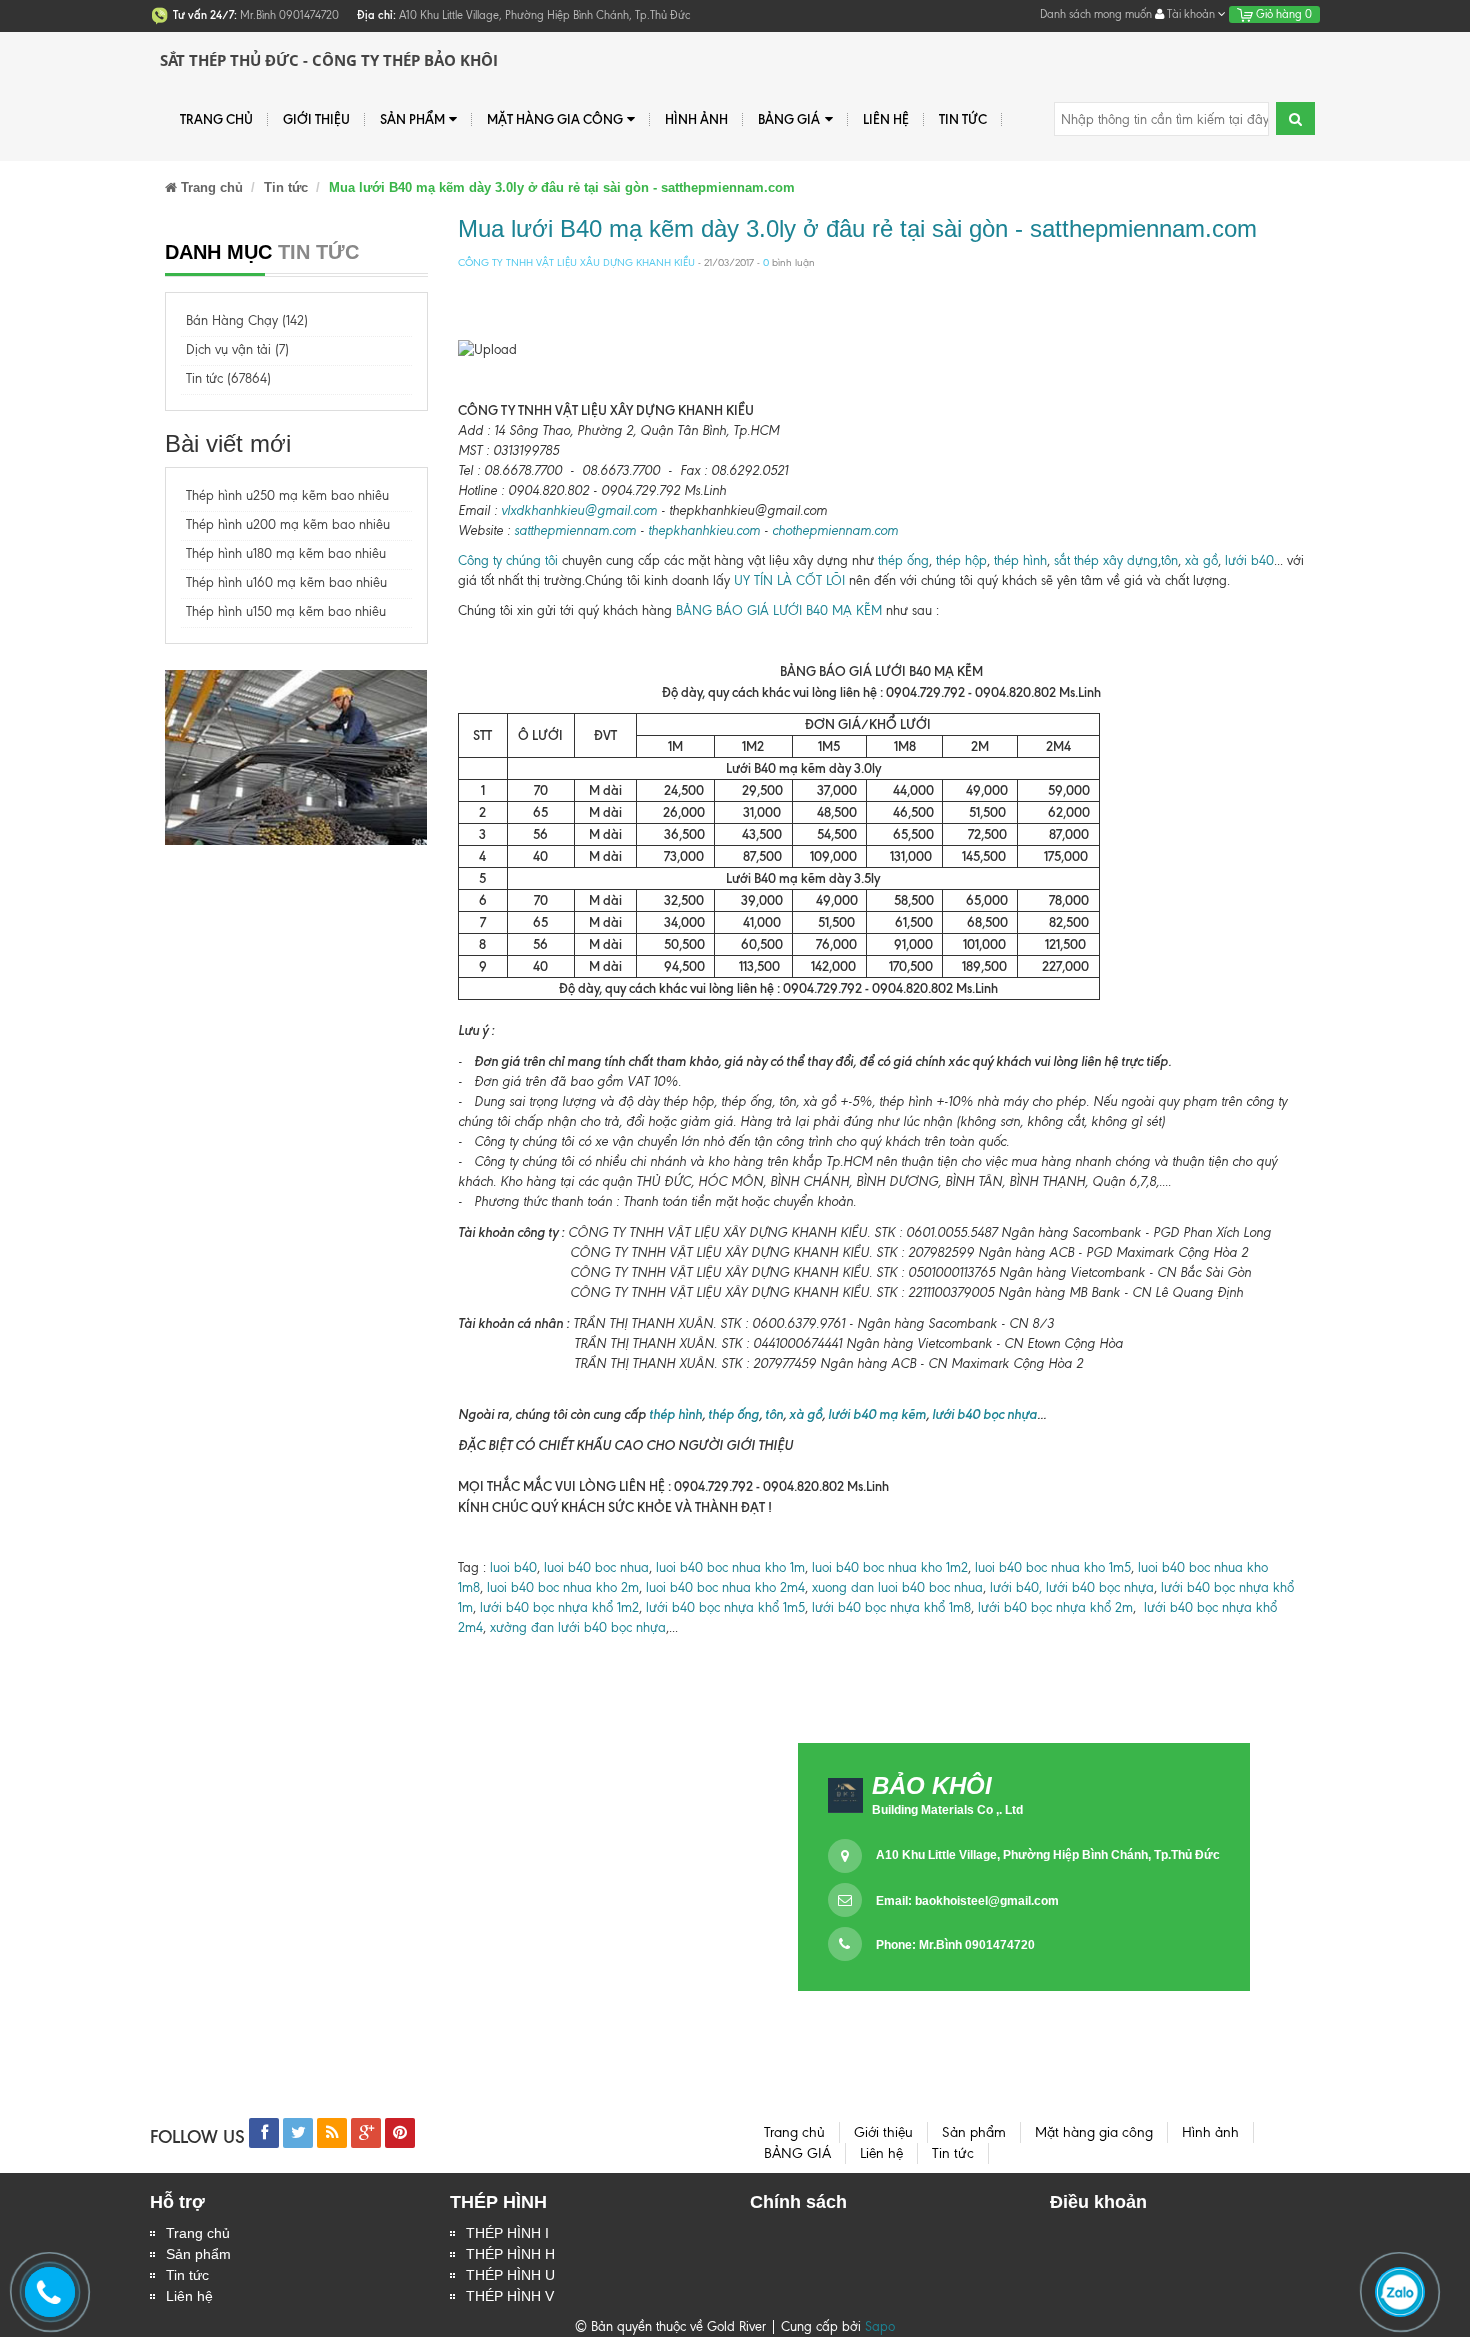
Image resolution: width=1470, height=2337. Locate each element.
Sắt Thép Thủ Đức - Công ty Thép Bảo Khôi (329, 60)
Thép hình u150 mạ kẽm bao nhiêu (286, 611)
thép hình (1020, 560)
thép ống (903, 560)
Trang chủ (216, 119)
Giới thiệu (316, 119)
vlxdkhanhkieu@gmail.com (579, 510)
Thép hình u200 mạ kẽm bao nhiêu (288, 524)
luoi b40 (511, 1567)
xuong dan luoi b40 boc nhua (897, 1587)
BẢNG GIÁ (789, 119)
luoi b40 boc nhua (596, 1567)
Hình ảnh (696, 119)
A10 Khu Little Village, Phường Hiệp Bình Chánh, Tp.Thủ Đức (1048, 1855)
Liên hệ (189, 2296)
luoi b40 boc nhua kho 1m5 (1053, 1567)
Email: (967, 1901)
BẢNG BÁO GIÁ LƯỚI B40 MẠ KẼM (779, 610)
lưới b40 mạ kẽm (877, 1414)
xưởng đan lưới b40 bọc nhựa (578, 1627)
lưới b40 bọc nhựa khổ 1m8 (891, 1607)
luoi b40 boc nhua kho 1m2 (890, 1567)
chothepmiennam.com (835, 530)
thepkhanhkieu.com (704, 530)
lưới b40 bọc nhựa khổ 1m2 (557, 1607)
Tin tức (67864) (228, 378)
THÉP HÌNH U (510, 2275)
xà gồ (1201, 560)
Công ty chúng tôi (508, 560)
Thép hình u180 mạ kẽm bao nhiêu (286, 553)
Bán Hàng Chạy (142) (247, 320)
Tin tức (963, 119)
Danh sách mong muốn (1096, 14)
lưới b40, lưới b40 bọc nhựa (1072, 1587)
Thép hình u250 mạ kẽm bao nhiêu (287, 495)
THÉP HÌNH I (507, 2233)
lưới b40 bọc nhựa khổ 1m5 (725, 1607)
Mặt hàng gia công (555, 119)
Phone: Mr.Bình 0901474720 (955, 1945)
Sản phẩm (198, 2254)
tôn (1169, 560)
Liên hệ (886, 119)
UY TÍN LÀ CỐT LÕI (789, 580)
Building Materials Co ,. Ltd (947, 1810)
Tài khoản (1191, 14)
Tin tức (187, 2275)
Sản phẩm (412, 119)
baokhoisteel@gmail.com (987, 1901)
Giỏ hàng (1282, 14)
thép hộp (961, 560)
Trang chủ (198, 2233)
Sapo (880, 2326)
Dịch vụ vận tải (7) (237, 349)
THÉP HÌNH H (510, 2254)
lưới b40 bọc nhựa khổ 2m (1055, 1607)
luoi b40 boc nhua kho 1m (730, 1567)
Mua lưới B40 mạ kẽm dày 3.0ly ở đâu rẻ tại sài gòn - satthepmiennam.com (857, 228)
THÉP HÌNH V (510, 2296)
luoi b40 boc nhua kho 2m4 (725, 1587)
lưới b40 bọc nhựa (984, 1414)
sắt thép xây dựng (1106, 560)
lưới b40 (1249, 560)
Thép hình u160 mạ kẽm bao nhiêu (286, 582)
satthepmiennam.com (575, 530)
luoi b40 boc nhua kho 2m (563, 1587)
